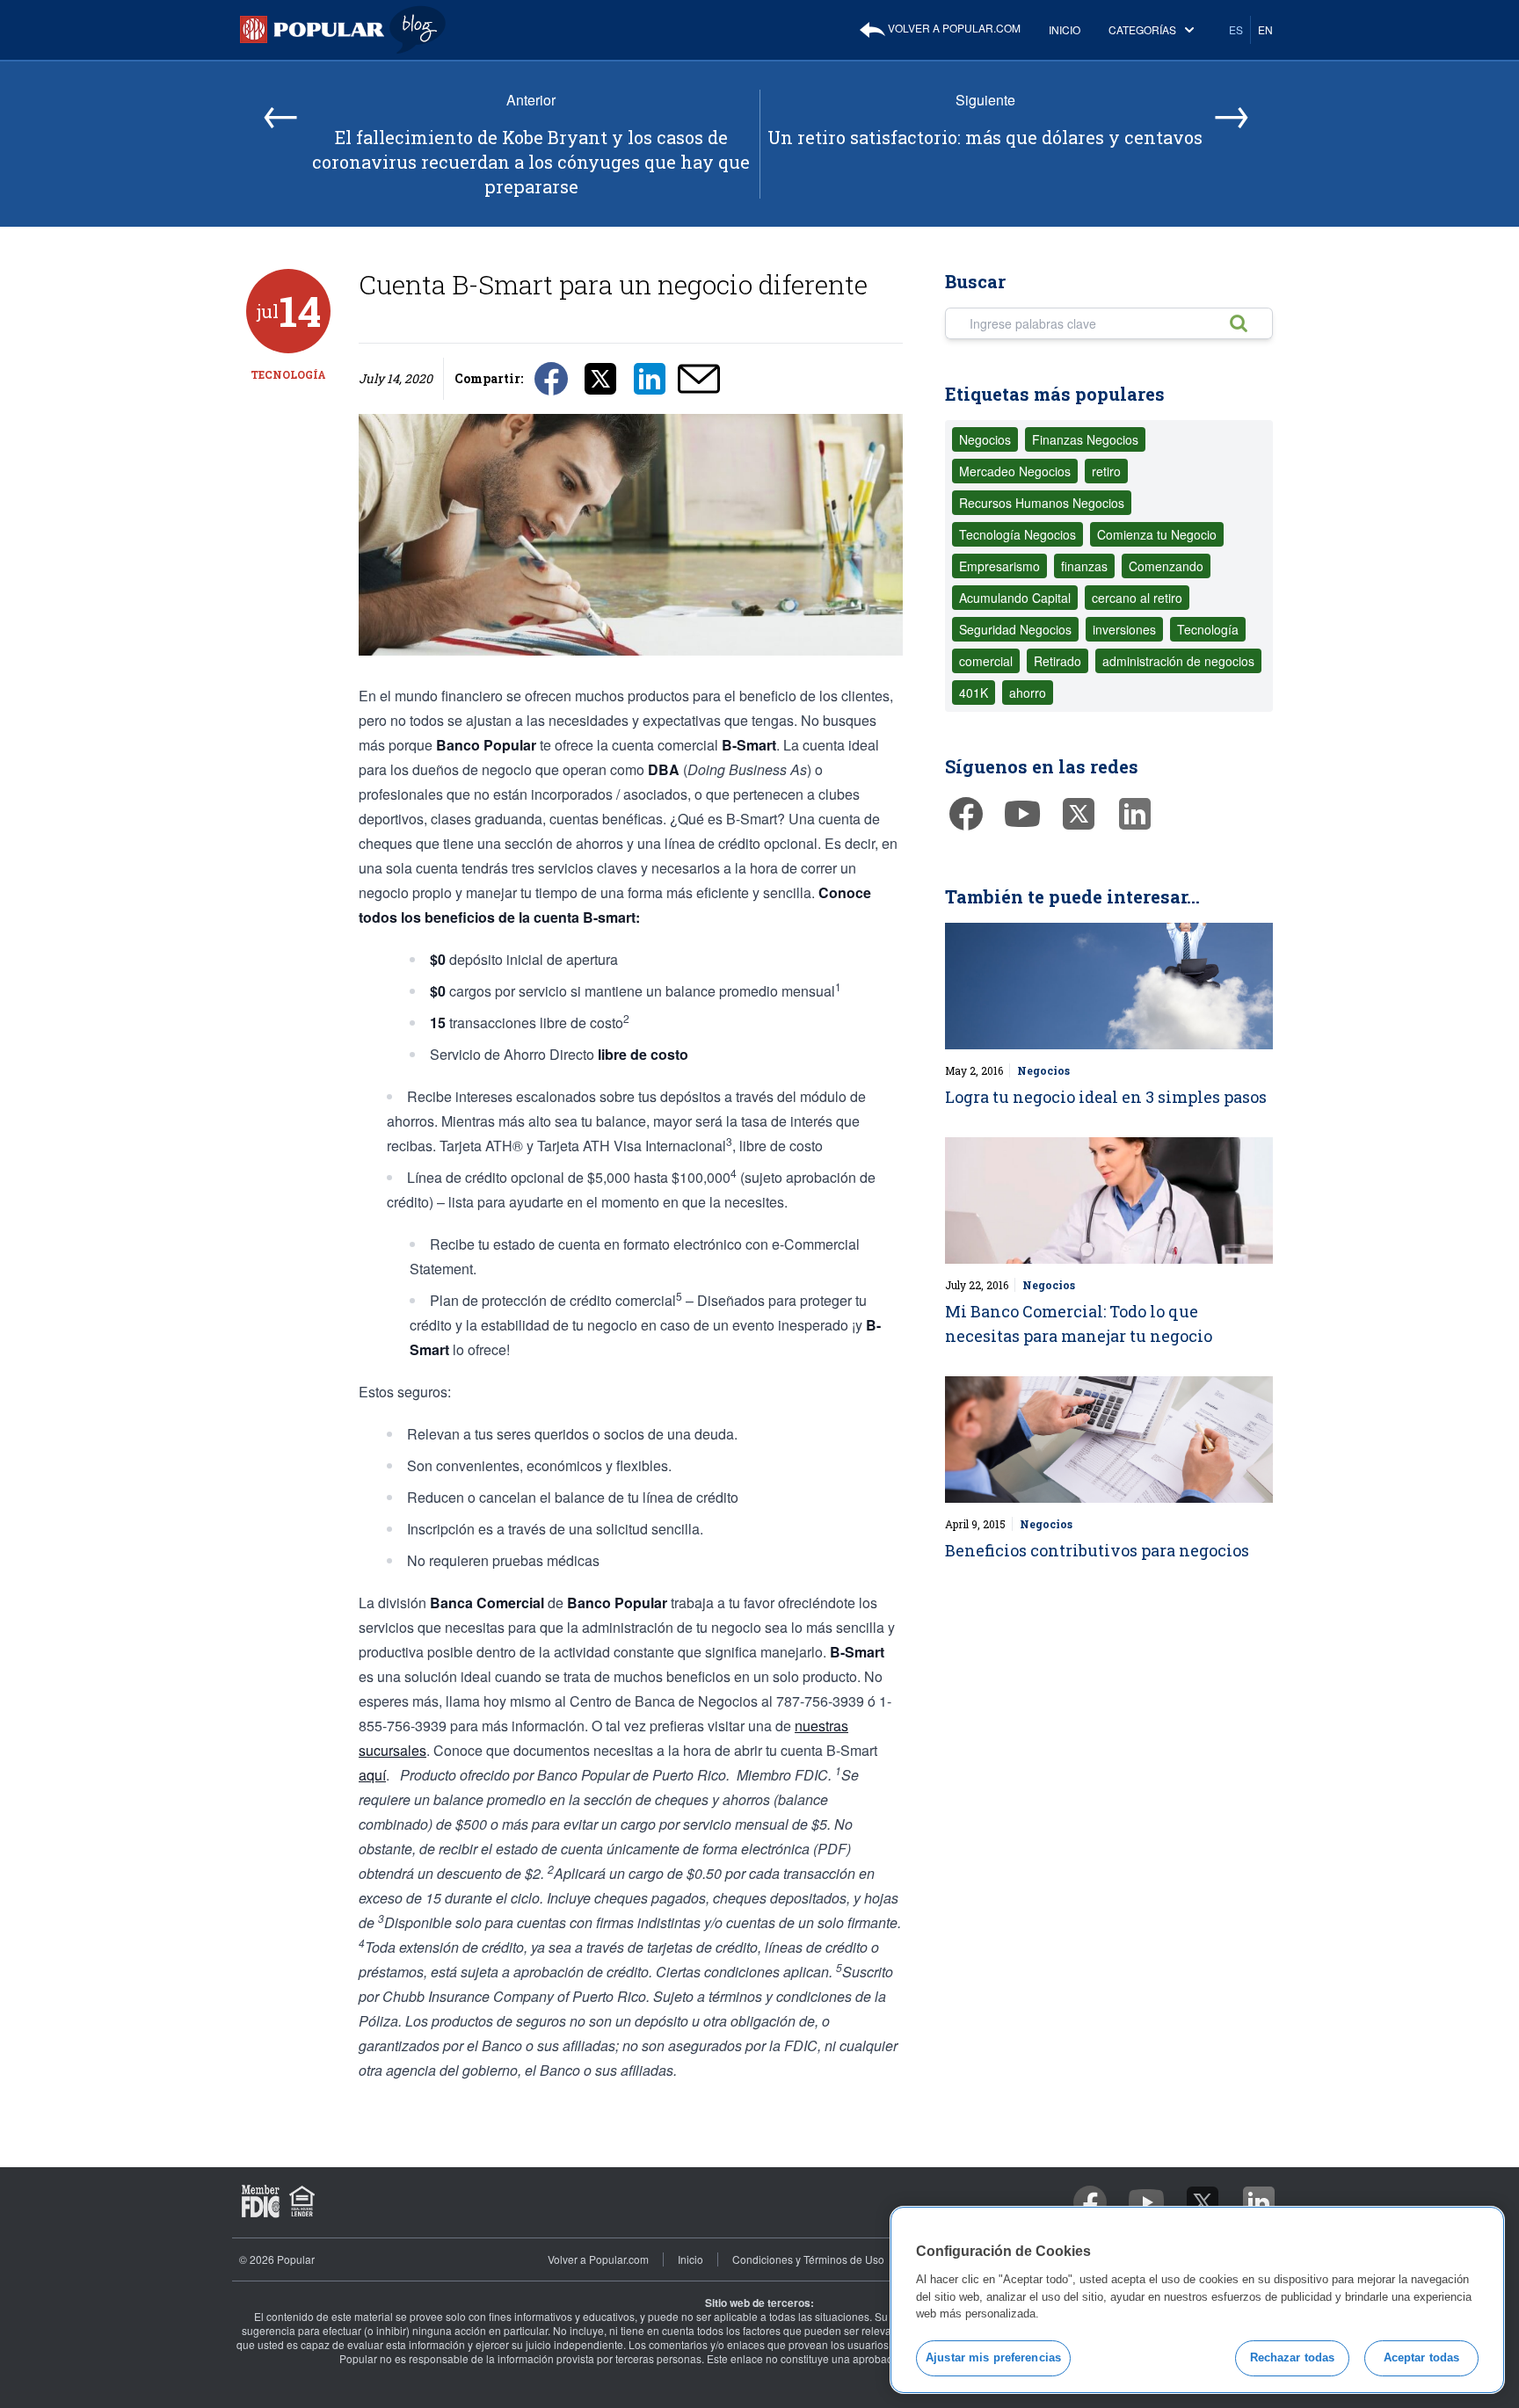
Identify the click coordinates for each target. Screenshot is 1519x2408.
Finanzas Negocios (1085, 439)
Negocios (985, 439)
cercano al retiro (1137, 598)
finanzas (1084, 566)
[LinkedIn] (1135, 814)
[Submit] (1247, 323)
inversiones (1124, 629)
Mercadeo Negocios (1015, 471)
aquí (372, 1775)
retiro (1106, 471)
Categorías (1142, 29)
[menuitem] (940, 30)
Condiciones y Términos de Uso (808, 2259)
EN (1265, 29)
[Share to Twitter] (600, 377)
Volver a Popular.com (953, 28)
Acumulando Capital (1015, 598)
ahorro (1028, 693)
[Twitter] (1079, 814)
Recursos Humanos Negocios (1042, 503)
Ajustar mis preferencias (993, 2357)
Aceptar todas (1422, 2357)
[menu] (1069, 30)
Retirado (1057, 661)
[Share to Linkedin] (650, 377)
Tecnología (288, 374)
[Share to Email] (699, 377)
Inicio (1065, 29)
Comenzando (1166, 566)
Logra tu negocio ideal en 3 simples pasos (1106, 1097)
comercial (986, 661)
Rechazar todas (1293, 2357)
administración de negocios (1178, 661)
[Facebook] (966, 814)
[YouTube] (1022, 814)
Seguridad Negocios (1015, 629)
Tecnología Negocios (1018, 534)
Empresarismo (999, 566)
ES (1236, 29)
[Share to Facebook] (551, 377)
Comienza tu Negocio (1157, 534)
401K (974, 693)
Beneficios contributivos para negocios (1097, 1550)
